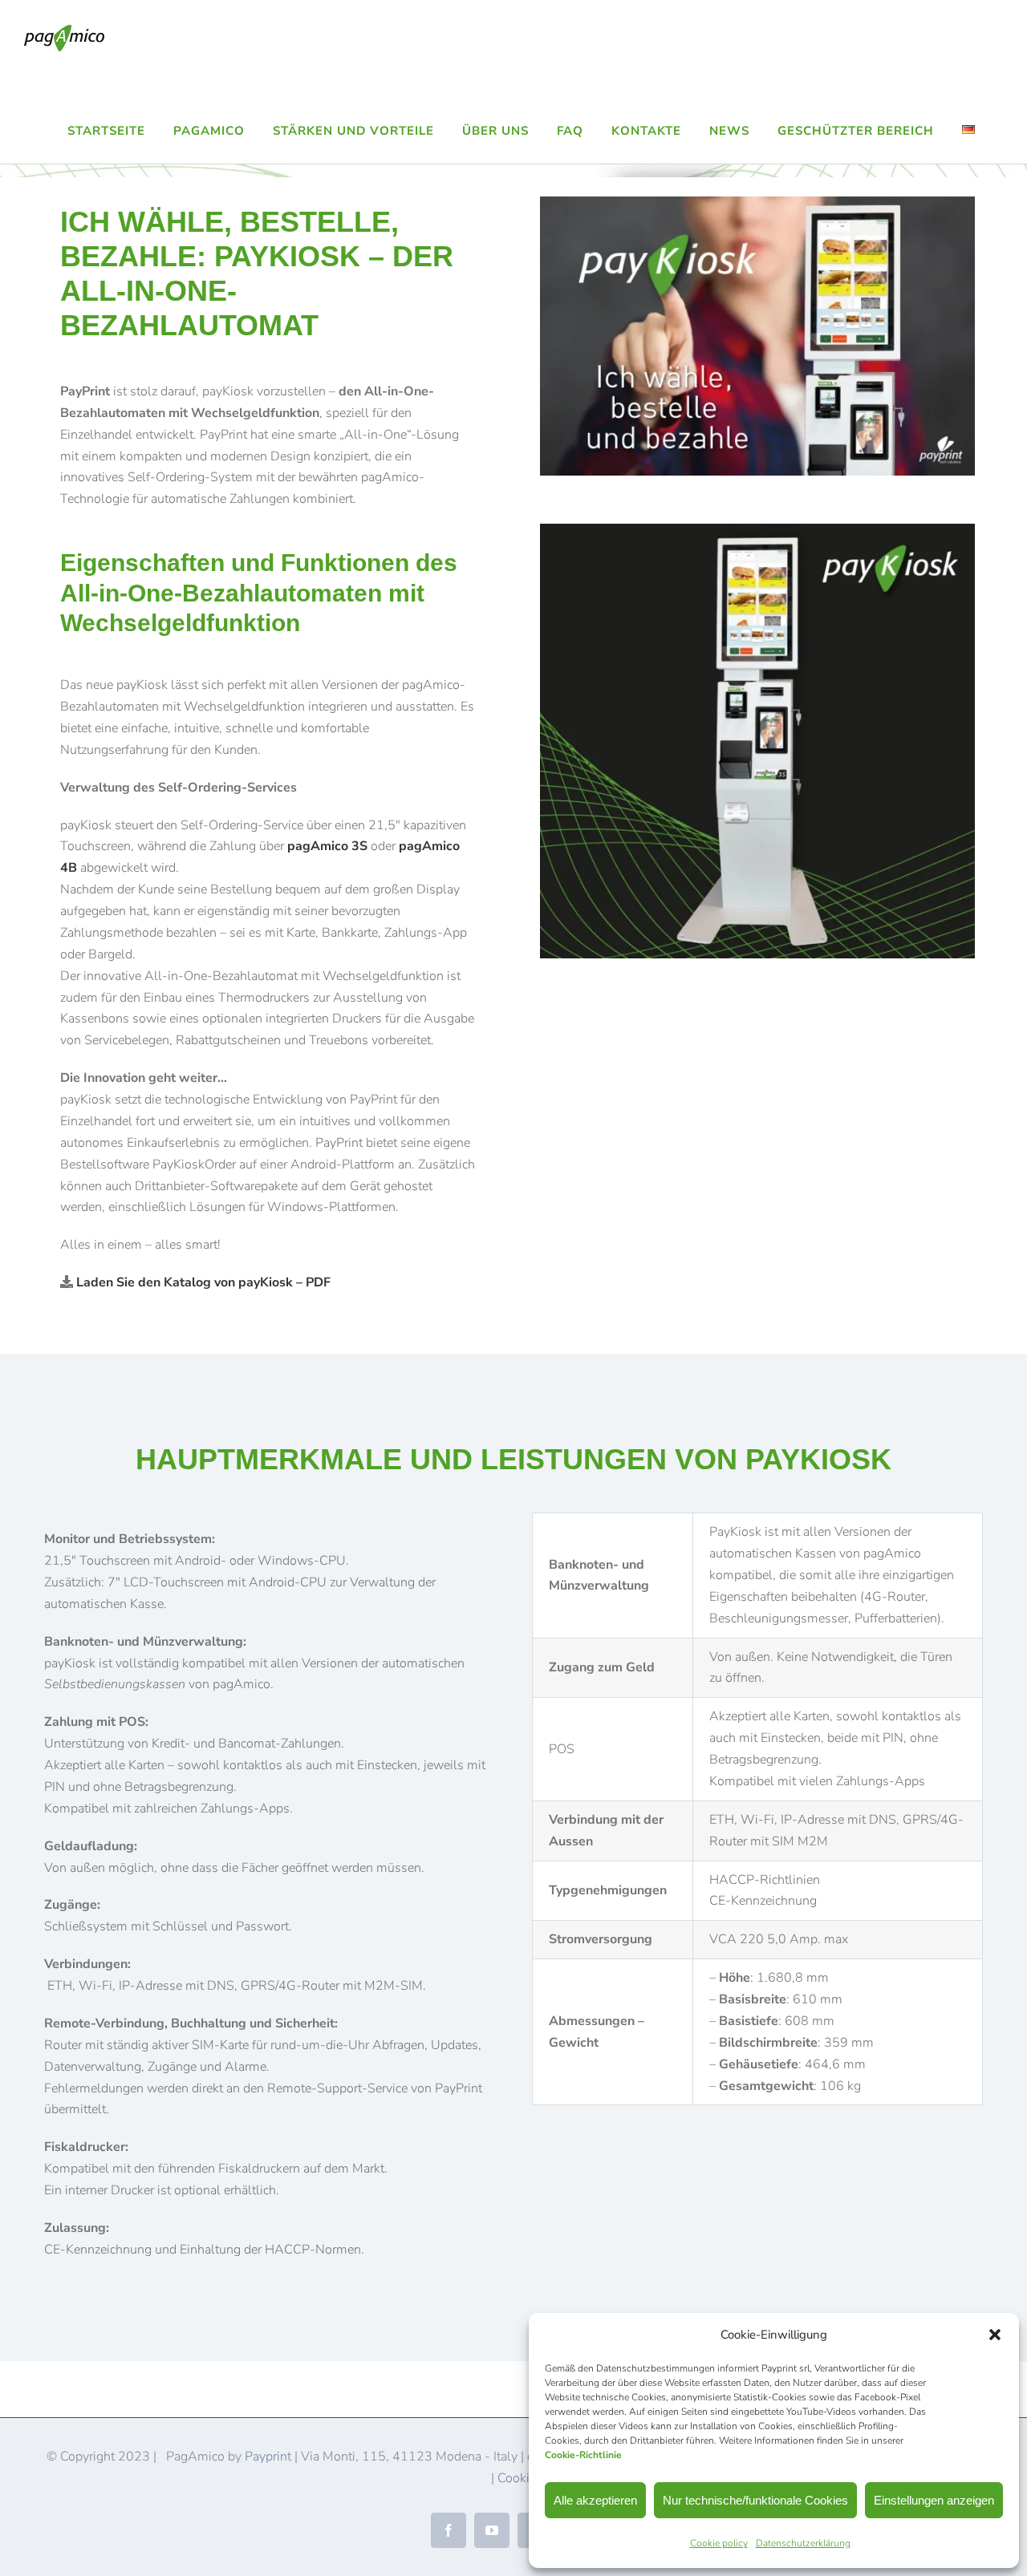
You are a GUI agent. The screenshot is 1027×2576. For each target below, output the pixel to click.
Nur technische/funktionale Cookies (755, 2500)
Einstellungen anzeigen (934, 2500)
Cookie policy (719, 2543)
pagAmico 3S (327, 846)
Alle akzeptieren (595, 2500)
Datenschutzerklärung (803, 2543)
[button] (995, 2335)
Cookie (517, 2478)
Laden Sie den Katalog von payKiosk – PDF (203, 1282)
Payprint (268, 2457)
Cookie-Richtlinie (583, 2455)
